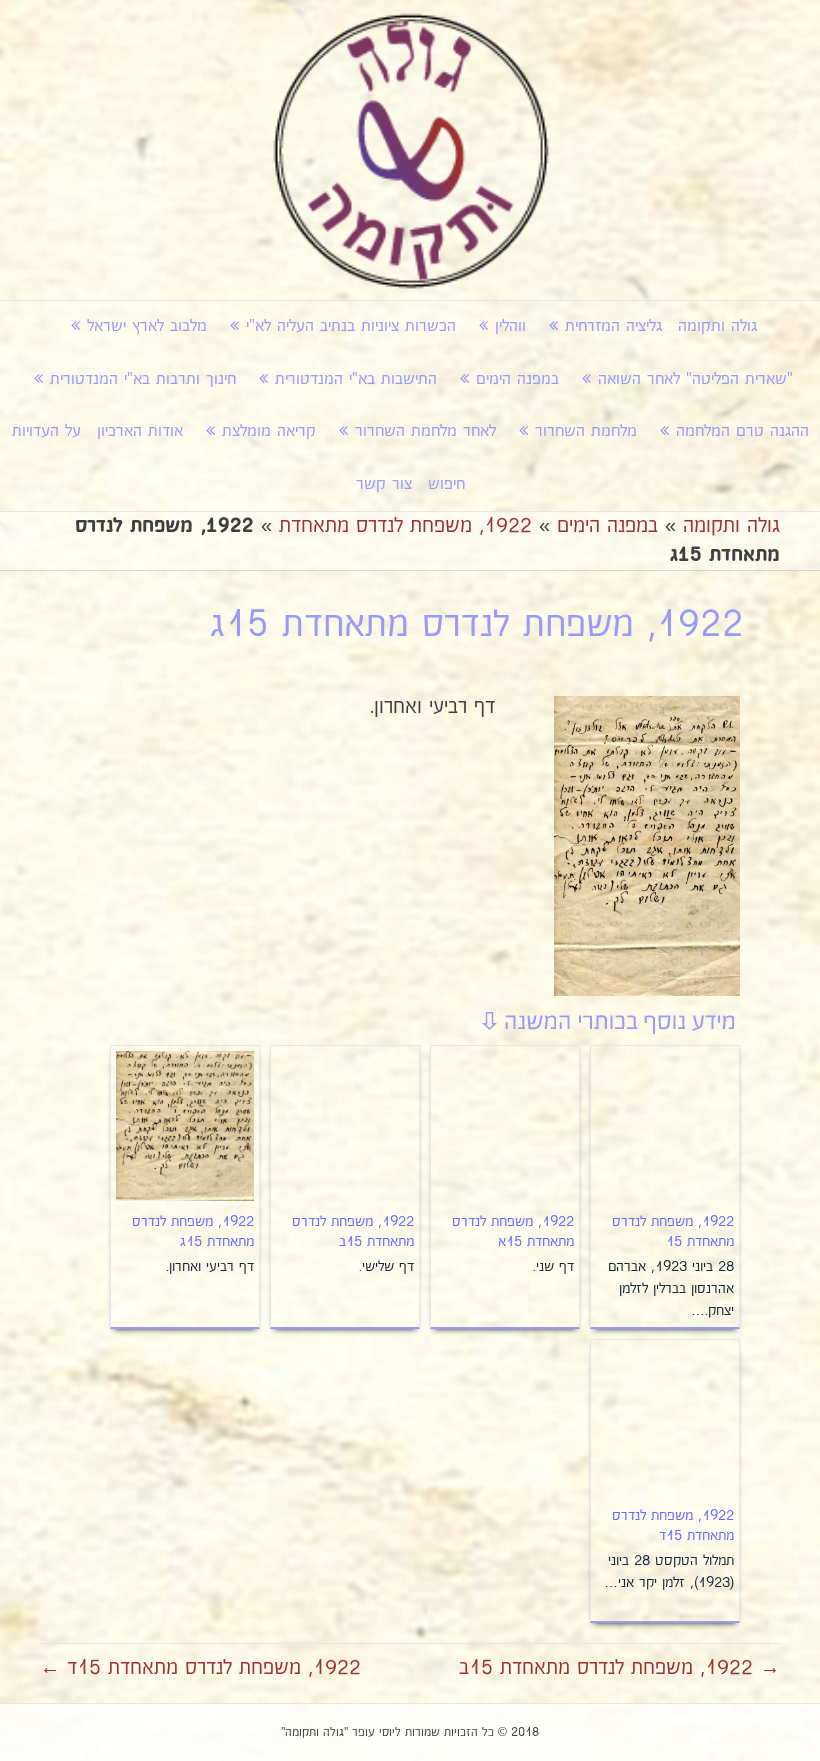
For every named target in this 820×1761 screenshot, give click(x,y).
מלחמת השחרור (586, 431)
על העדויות (46, 431)
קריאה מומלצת (269, 431)
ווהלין (510, 326)
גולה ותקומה (717, 326)
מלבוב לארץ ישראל (147, 326)
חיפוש (446, 484)
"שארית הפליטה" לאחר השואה (695, 379)
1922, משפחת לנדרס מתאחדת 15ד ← (200, 1668)
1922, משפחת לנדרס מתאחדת (405, 526)
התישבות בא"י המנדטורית (356, 379)
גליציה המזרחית (613, 326)
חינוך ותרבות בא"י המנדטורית (143, 379)
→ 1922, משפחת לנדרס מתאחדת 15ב (619, 1668)
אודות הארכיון (140, 431)
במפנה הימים (517, 379)
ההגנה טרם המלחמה (742, 431)
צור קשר (384, 484)
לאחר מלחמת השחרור (425, 431)
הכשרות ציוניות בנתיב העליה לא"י (351, 326)
